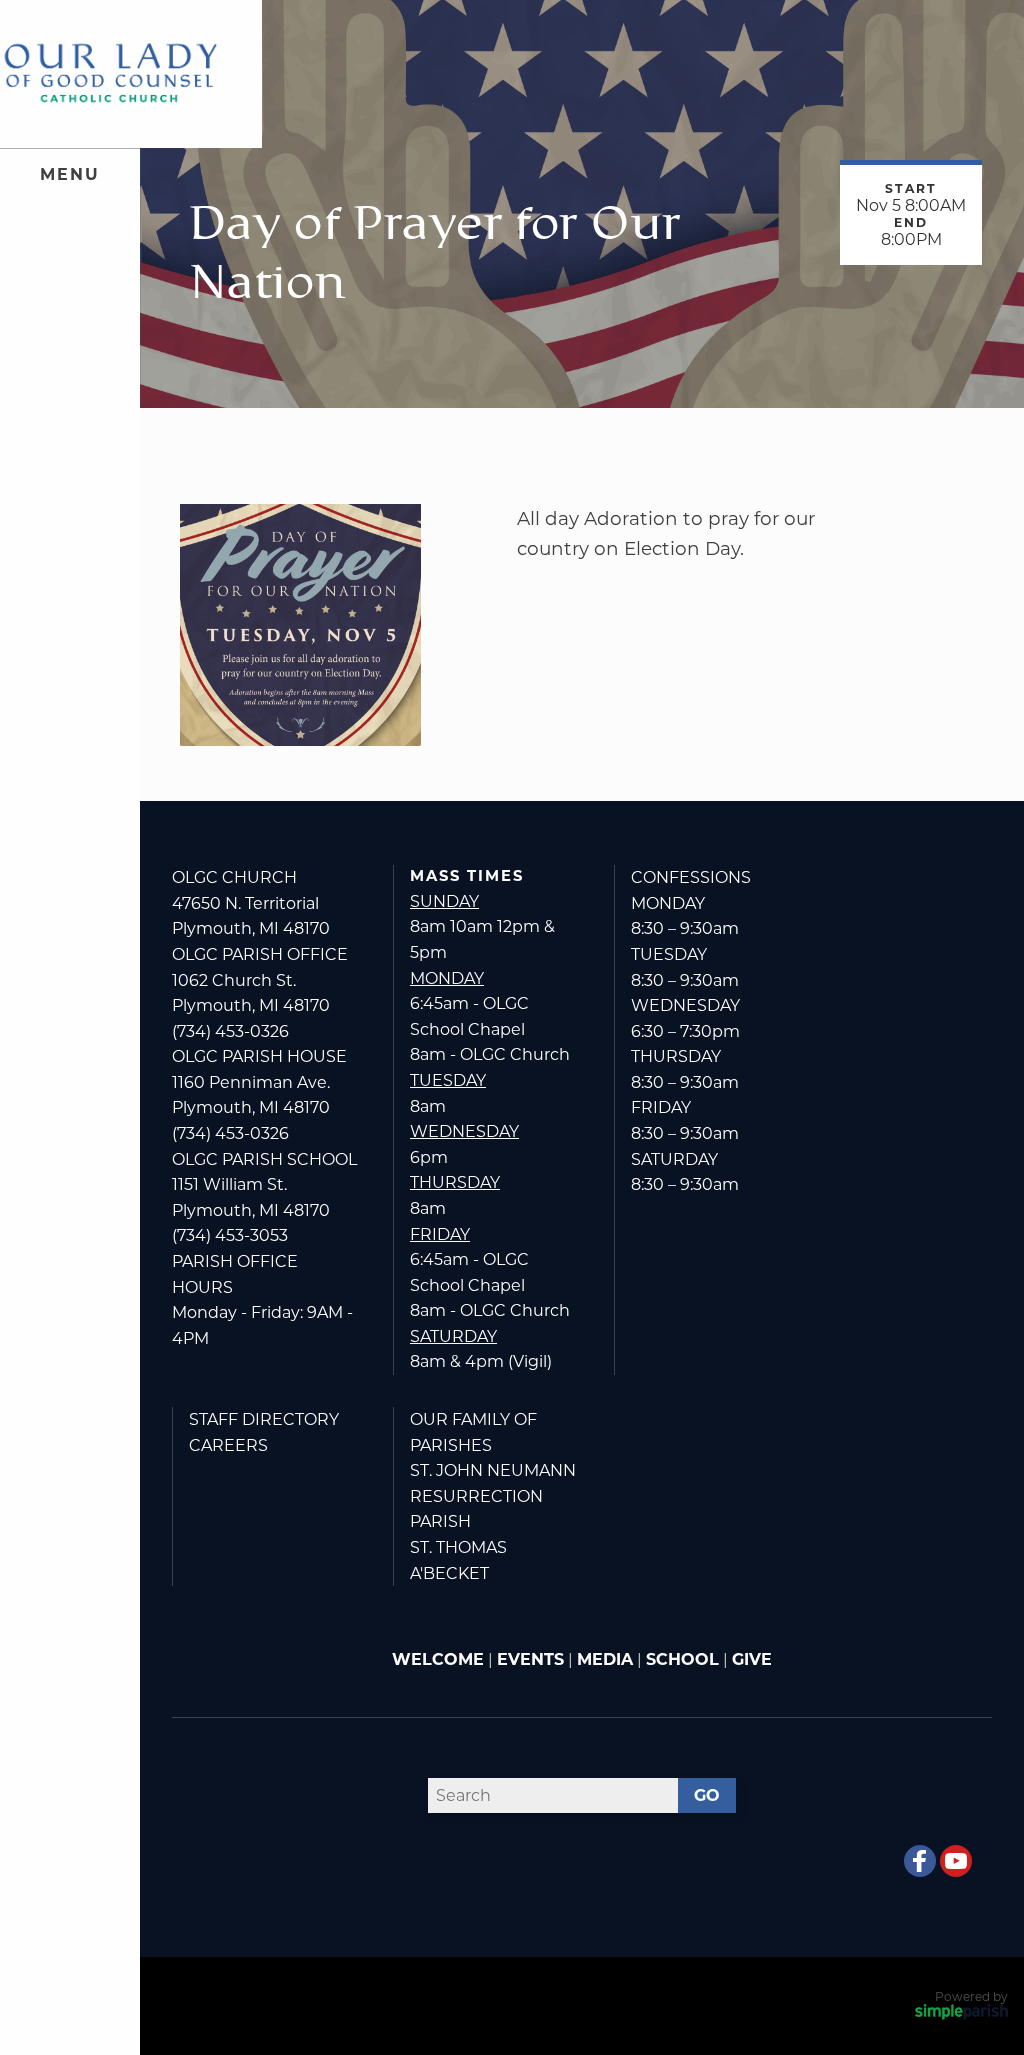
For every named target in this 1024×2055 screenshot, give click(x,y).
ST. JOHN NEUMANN (493, 1470)
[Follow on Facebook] (920, 1861)
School (682, 1659)
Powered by (971, 1996)
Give (752, 1659)
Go (707, 1795)
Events (530, 1659)
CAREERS (228, 1445)
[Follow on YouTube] (956, 1861)
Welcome (438, 1659)
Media (605, 1659)
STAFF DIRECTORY (264, 1419)
